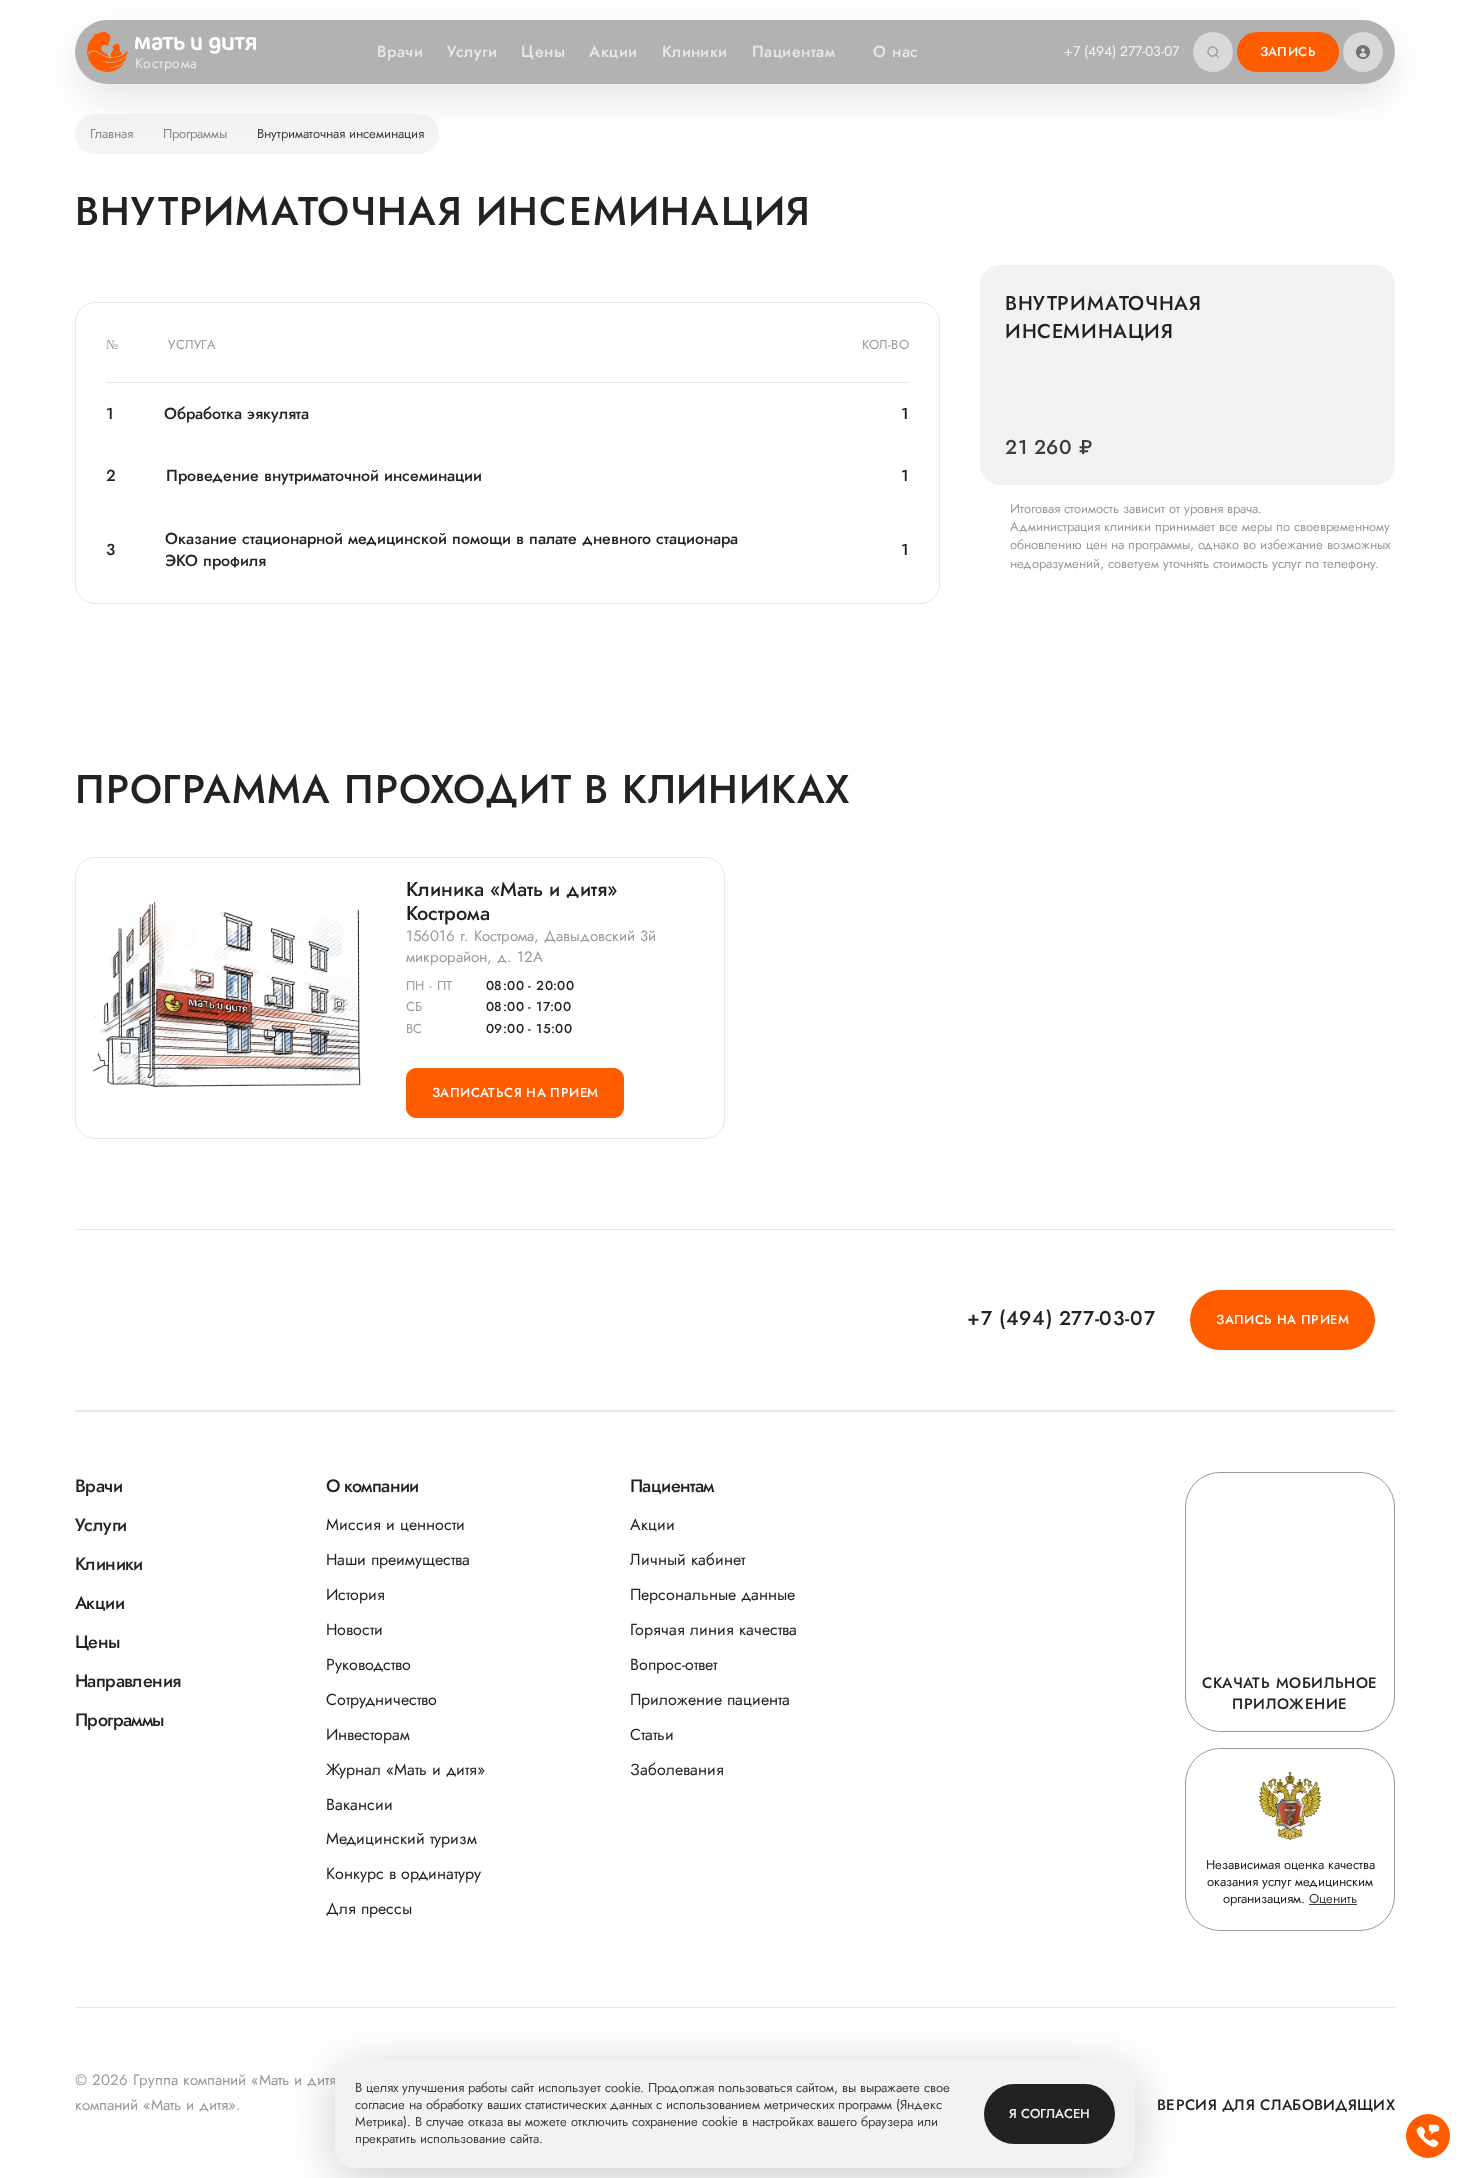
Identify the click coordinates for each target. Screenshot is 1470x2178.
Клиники (695, 51)
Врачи (400, 51)
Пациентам (793, 51)
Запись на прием (1282, 1319)
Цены (543, 51)
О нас (895, 51)
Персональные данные (712, 1594)
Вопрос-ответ (673, 1664)
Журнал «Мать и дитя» (405, 1769)
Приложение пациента (710, 1699)
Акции (613, 51)
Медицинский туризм (401, 1838)
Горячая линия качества (713, 1629)
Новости (354, 1629)
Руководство (368, 1664)
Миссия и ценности (395, 1524)
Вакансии (359, 1804)
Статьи (652, 1734)
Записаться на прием (515, 1092)
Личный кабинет (687, 1559)
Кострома (166, 64)
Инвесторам (368, 1734)
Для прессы (369, 1908)
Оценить (1333, 1898)
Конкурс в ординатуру (403, 1873)
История (355, 1594)
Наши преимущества (398, 1559)
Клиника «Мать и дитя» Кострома (511, 902)
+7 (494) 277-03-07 (1121, 51)
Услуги (472, 51)
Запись (1288, 51)
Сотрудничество (381, 1699)
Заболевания (677, 1769)
